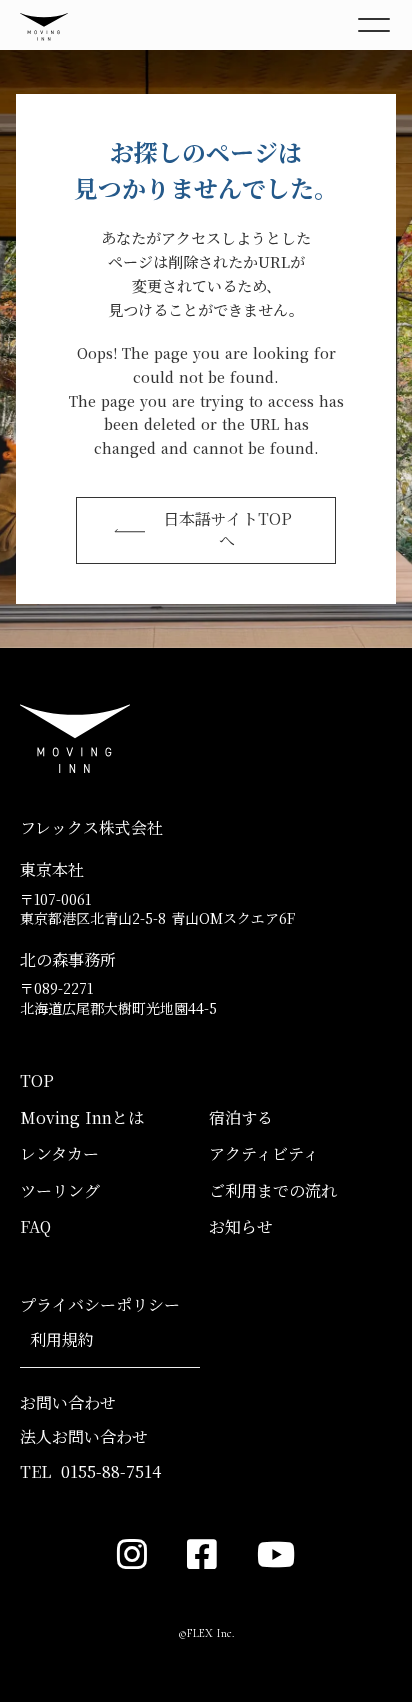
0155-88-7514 (111, 1472)
